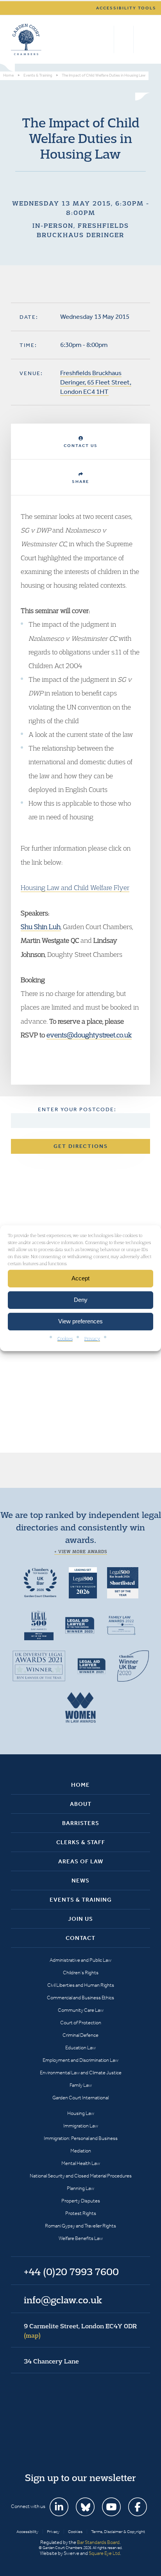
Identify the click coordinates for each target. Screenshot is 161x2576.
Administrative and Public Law (80, 1960)
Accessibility (27, 2532)
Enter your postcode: (77, 1109)
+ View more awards (81, 1552)
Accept (80, 1278)
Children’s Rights (81, 1973)
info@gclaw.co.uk (63, 2300)
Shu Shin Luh (41, 927)
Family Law (81, 2085)
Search (106, 39)
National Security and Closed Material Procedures (81, 2176)
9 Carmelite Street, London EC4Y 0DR (80, 2331)
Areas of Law (81, 1861)
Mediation (81, 2151)
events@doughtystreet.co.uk (89, 1035)
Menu (143, 39)
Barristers (81, 1823)
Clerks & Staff (81, 1842)
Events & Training (81, 1900)
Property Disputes (81, 2201)
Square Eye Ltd (104, 2553)
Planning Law (80, 2188)
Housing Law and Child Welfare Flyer (75, 888)
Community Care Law (81, 2010)
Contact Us (81, 446)
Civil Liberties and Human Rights (81, 1985)
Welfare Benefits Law (81, 2238)
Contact (80, 1938)
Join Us (80, 1919)
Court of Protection (81, 2023)
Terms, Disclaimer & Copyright (118, 2532)
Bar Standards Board (98, 2542)
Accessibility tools (126, 8)
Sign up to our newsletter (80, 2478)
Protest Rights (81, 2213)
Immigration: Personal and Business (81, 2138)
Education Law (80, 2048)
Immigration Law (81, 2126)
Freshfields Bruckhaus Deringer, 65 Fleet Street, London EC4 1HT (96, 382)
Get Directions (81, 1146)
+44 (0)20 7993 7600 (124, 39)
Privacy (92, 1338)
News (80, 1881)
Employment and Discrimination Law (80, 2060)
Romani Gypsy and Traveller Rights (80, 2226)
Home (80, 1785)
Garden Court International (80, 2098)
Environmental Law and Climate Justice (81, 2073)
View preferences (80, 1321)
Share (80, 482)
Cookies (65, 1338)
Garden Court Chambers (26, 39)
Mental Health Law (81, 2163)
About (81, 1804)
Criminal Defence (80, 2035)
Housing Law (81, 2113)
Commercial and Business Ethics (80, 1998)
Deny (81, 1300)
